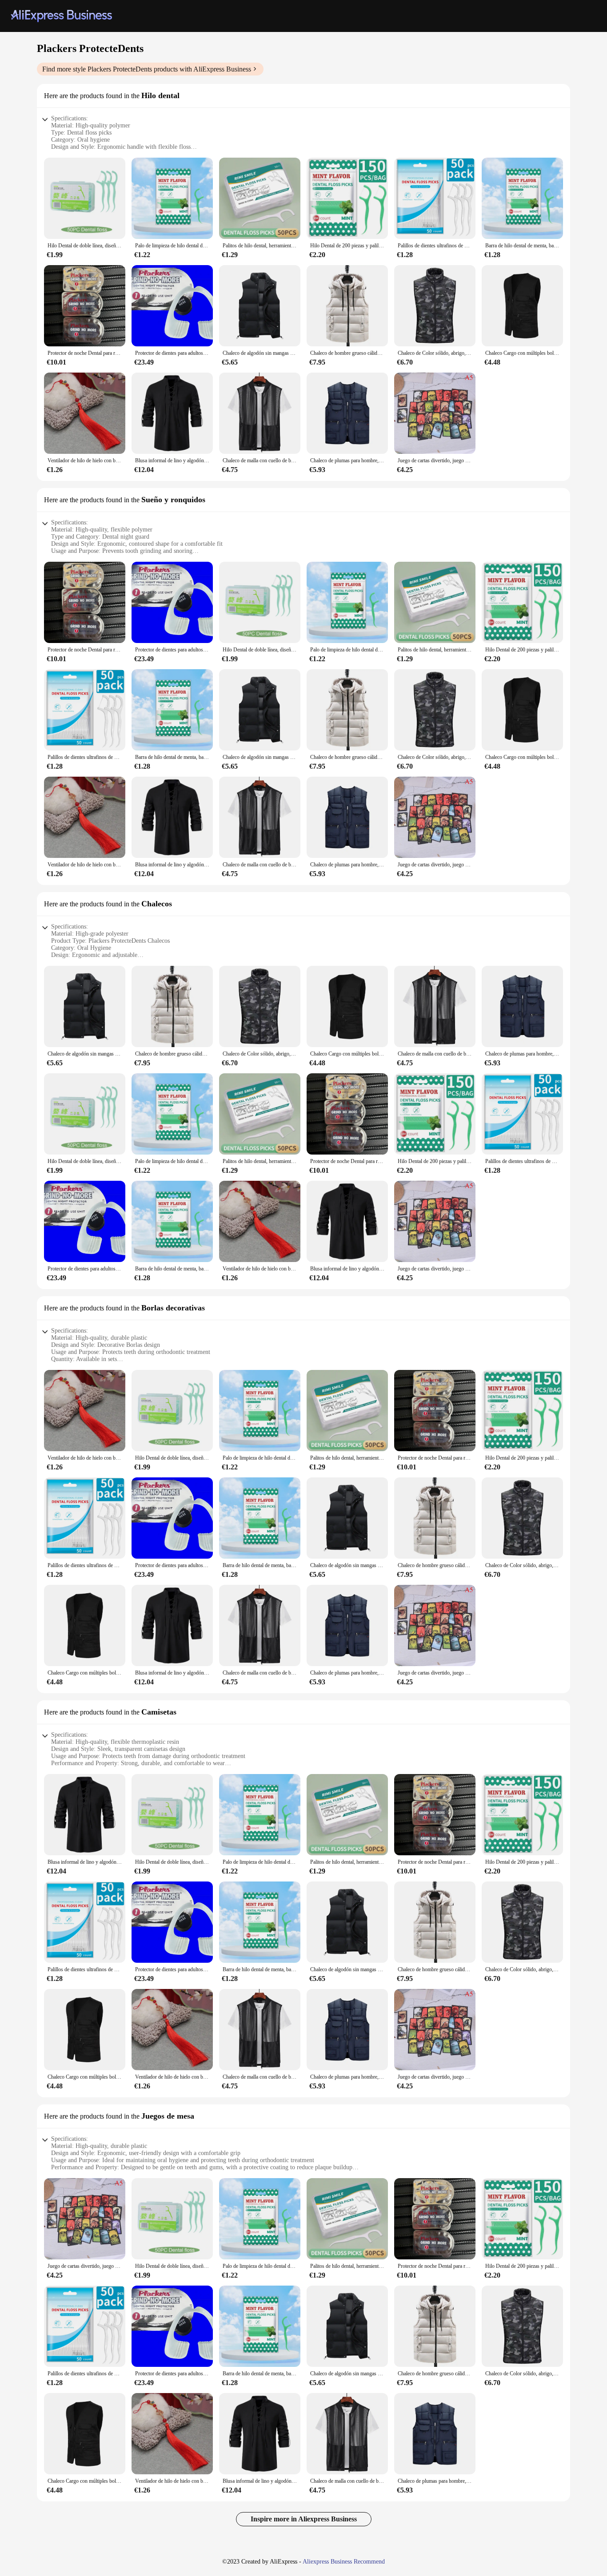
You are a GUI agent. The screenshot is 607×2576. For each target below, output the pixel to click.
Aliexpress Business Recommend (344, 2562)
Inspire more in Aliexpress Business (304, 2519)
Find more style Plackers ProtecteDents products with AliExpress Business (147, 69)
